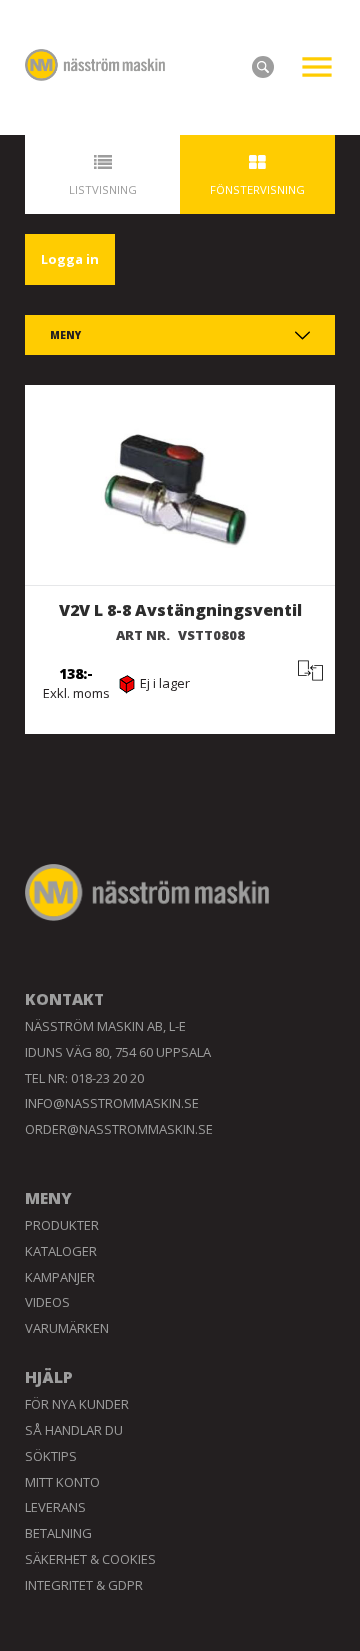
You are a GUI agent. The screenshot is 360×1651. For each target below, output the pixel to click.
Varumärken (67, 1328)
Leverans (55, 1507)
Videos (47, 1302)
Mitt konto (62, 1482)
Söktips (51, 1456)
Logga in (70, 259)
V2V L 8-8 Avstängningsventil (180, 610)
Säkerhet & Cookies (90, 1559)
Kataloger (61, 1251)
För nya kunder (77, 1404)
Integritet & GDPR (84, 1585)
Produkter (62, 1225)
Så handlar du (74, 1430)
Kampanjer (60, 1277)
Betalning (58, 1533)
